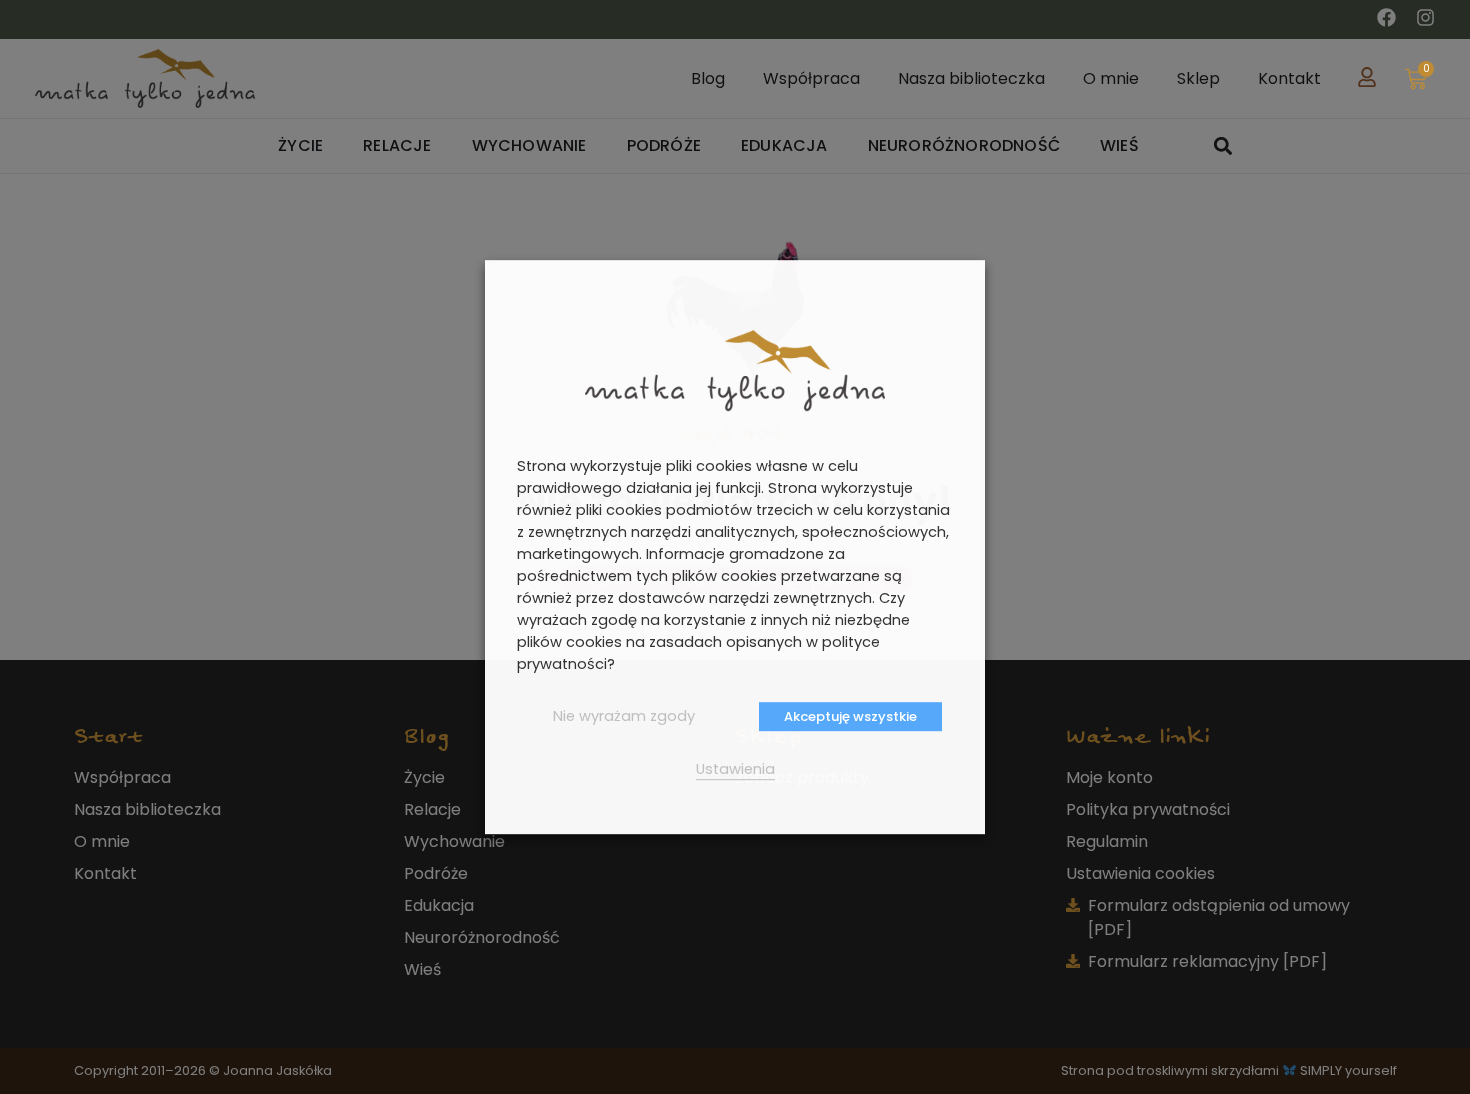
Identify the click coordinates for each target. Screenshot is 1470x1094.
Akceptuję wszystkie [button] (850, 716)
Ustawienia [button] (735, 769)
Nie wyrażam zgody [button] (624, 716)
